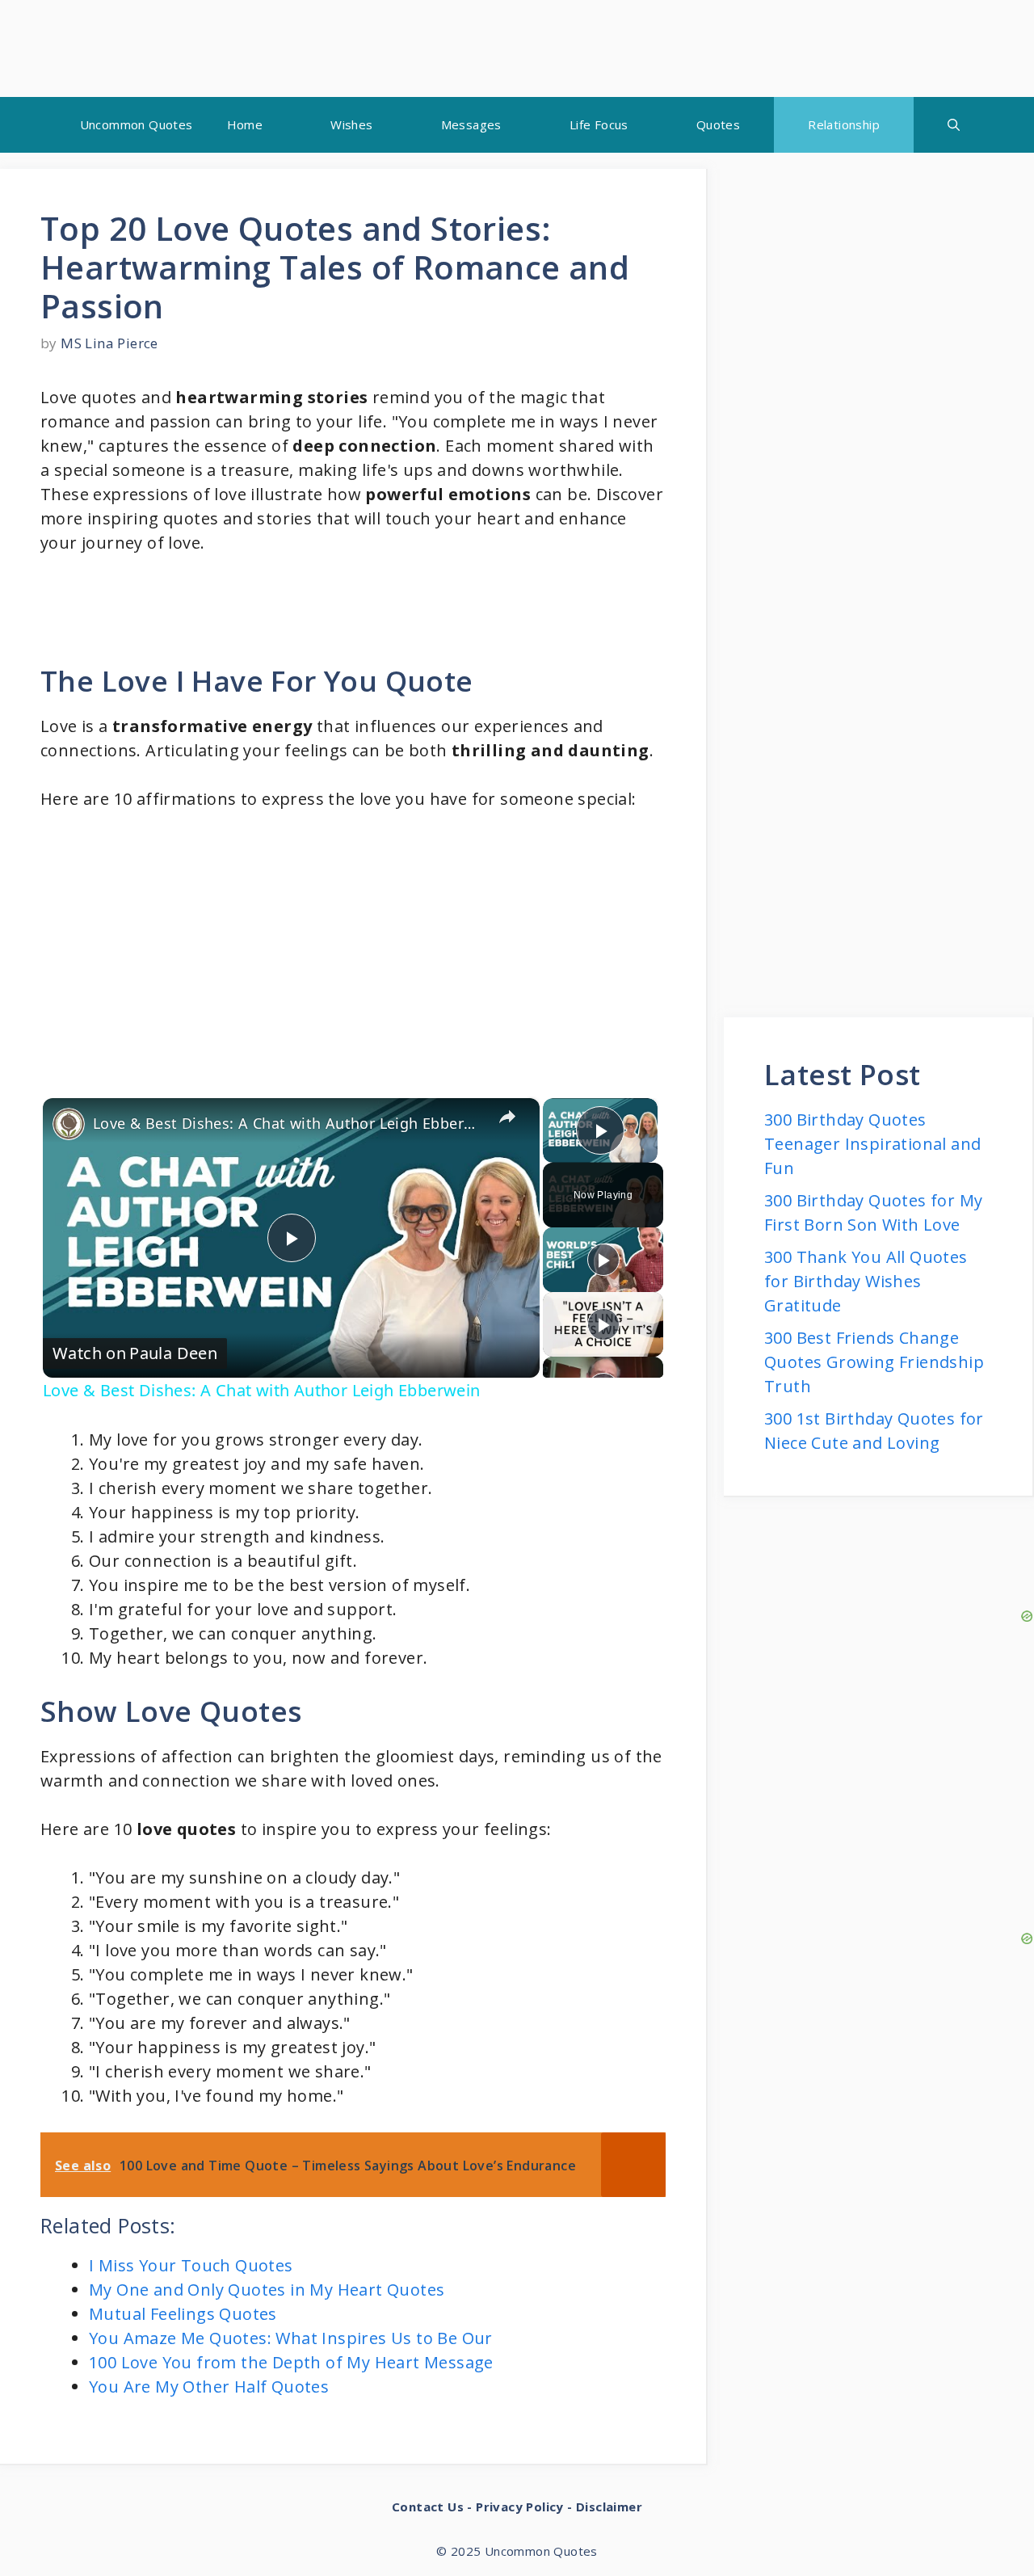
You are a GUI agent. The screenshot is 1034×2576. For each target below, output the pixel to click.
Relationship (844, 124)
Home (245, 124)
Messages (471, 124)
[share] (507, 1117)
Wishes (351, 124)
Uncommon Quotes (137, 124)
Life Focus (599, 124)
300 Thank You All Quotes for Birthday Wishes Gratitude (866, 1281)
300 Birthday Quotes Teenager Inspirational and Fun (872, 1144)
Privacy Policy (520, 2507)
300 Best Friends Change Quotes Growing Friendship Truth (874, 1362)
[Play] (603, 1260)
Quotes (718, 124)
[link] (69, 1124)
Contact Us (428, 2507)
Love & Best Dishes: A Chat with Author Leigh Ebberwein (289, 1123)
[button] (954, 125)
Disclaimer (609, 2507)
